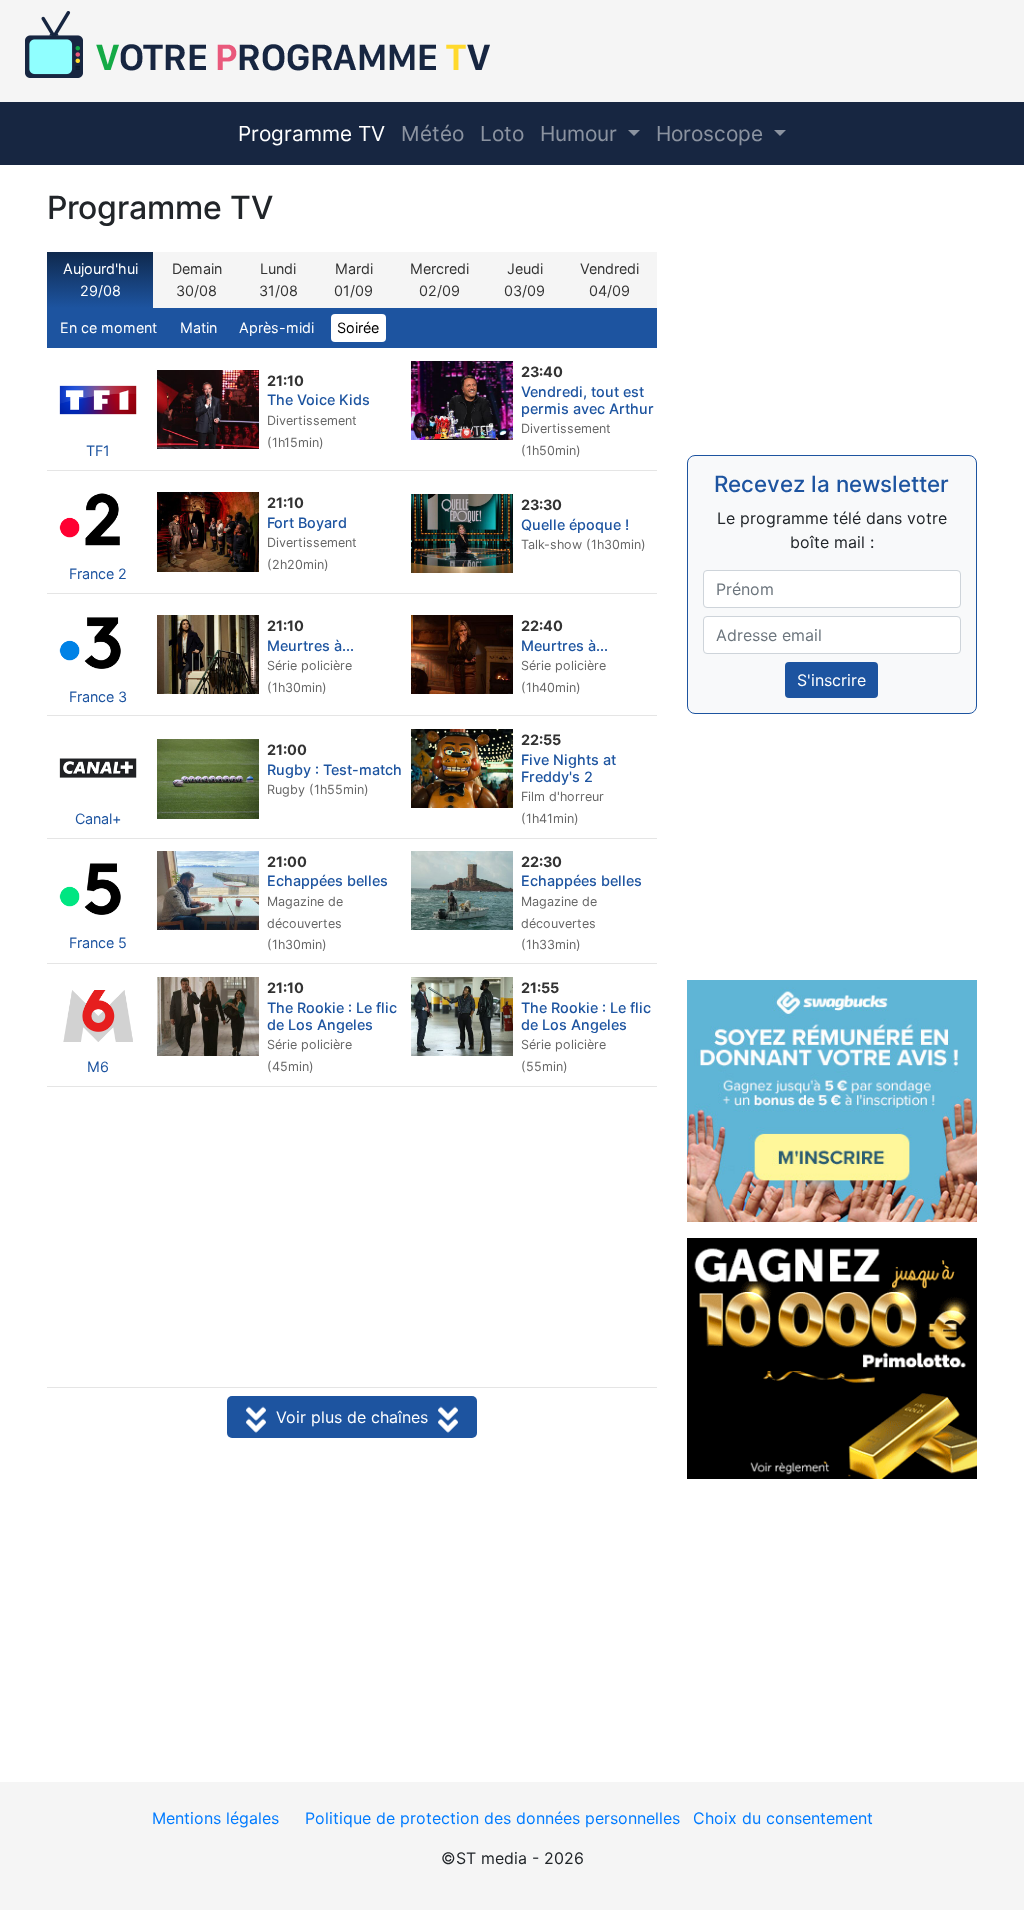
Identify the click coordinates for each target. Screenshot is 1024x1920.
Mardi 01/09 (353, 279)
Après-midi (276, 327)
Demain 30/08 (197, 279)
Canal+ (98, 818)
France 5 (98, 942)
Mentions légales (215, 1818)
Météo (432, 133)
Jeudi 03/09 (524, 279)
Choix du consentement (783, 1818)
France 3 (98, 696)
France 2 (98, 573)
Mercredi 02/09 (439, 279)
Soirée (358, 327)
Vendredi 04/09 (609, 279)
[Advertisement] (352, 1239)
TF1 (98, 450)
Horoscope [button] (712, 133)
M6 (98, 1066)
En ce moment (108, 327)
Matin (198, 327)
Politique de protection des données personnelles (492, 1818)
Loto (502, 133)
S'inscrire (831, 680)
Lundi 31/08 (278, 279)
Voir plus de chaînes (352, 1417)
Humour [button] (581, 133)
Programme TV (311, 133)
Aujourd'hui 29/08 (100, 279)
